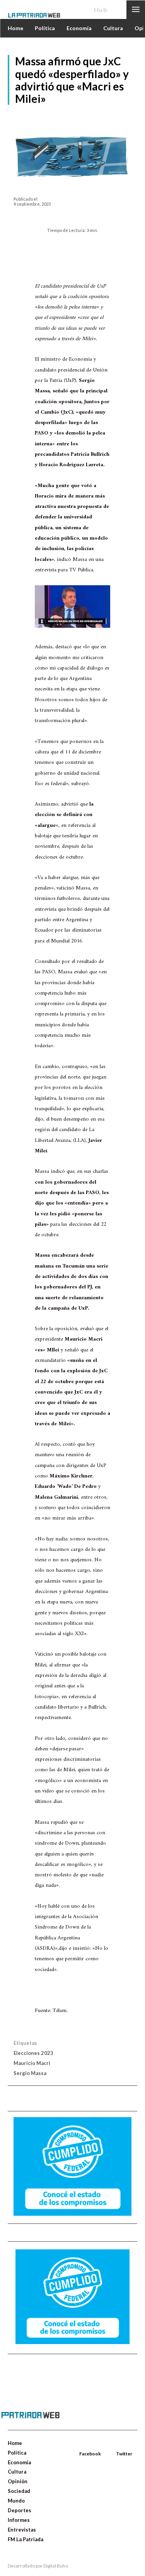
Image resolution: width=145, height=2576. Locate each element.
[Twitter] (117, 2445)
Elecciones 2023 (33, 2053)
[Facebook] (80, 2445)
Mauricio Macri (32, 2063)
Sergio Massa (30, 2073)
